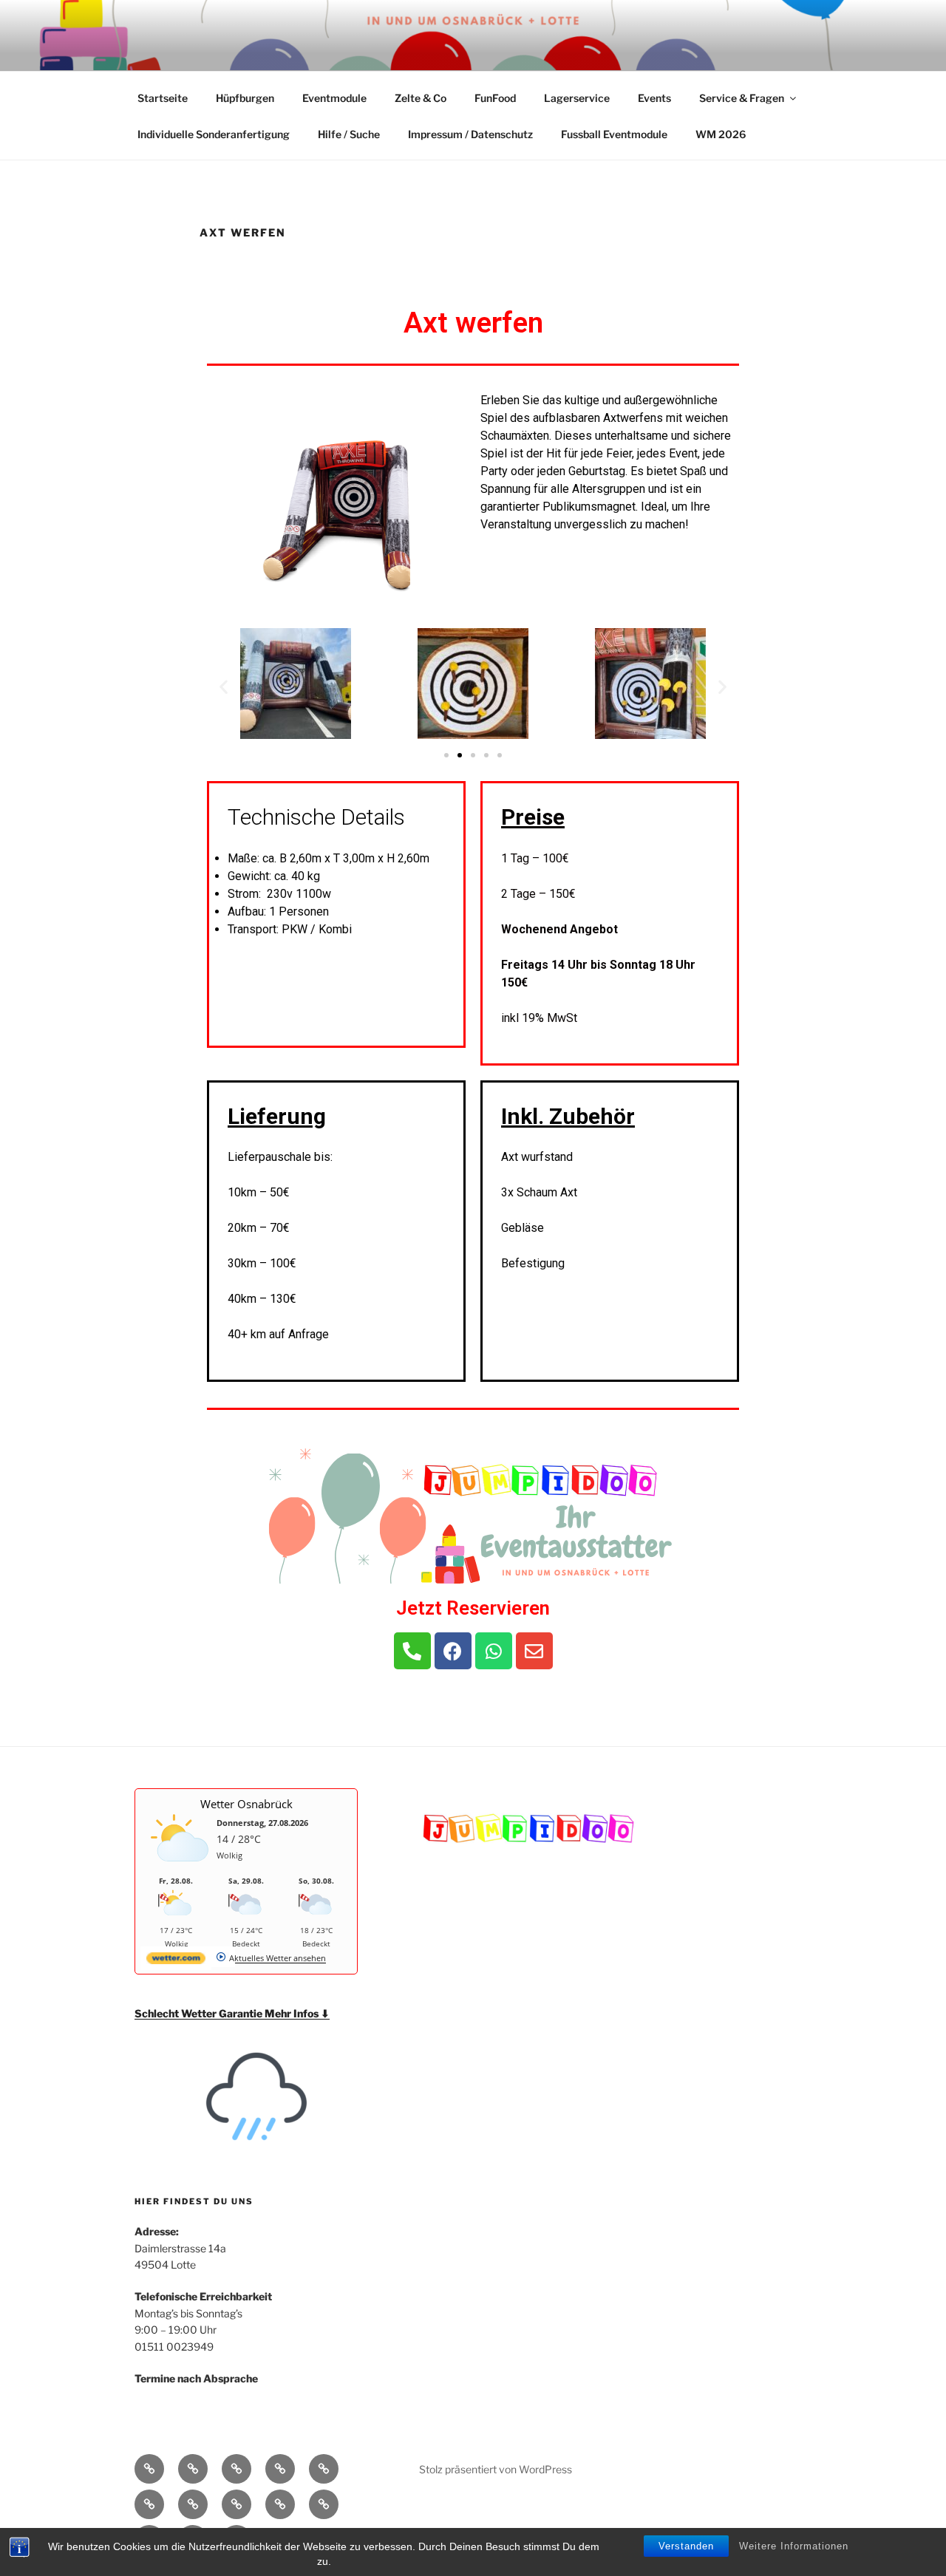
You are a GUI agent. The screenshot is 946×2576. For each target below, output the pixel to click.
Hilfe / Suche (349, 134)
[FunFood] (324, 2469)
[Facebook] (453, 1651)
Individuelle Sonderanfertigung (214, 134)
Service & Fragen (742, 98)
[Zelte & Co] (280, 2469)
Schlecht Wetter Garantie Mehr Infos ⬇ (232, 2013)
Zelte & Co (421, 98)
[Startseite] (149, 2469)
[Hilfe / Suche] (324, 2504)
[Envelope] (534, 1651)
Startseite (163, 98)
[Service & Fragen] (236, 2504)
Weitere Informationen (794, 2546)
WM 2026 (721, 134)
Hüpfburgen (245, 98)
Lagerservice (577, 98)
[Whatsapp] (494, 1651)
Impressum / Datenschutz (470, 134)
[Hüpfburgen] (193, 2469)
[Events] (193, 2504)
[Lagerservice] (149, 2504)
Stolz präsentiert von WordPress (496, 2469)
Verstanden (686, 2546)
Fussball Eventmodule (614, 134)
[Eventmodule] (236, 2469)
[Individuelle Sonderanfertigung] (280, 2504)
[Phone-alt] (412, 1651)
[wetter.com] (176, 1961)
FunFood (495, 98)
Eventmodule (334, 98)
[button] (446, 755)
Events (654, 98)
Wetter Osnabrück (246, 1804)
